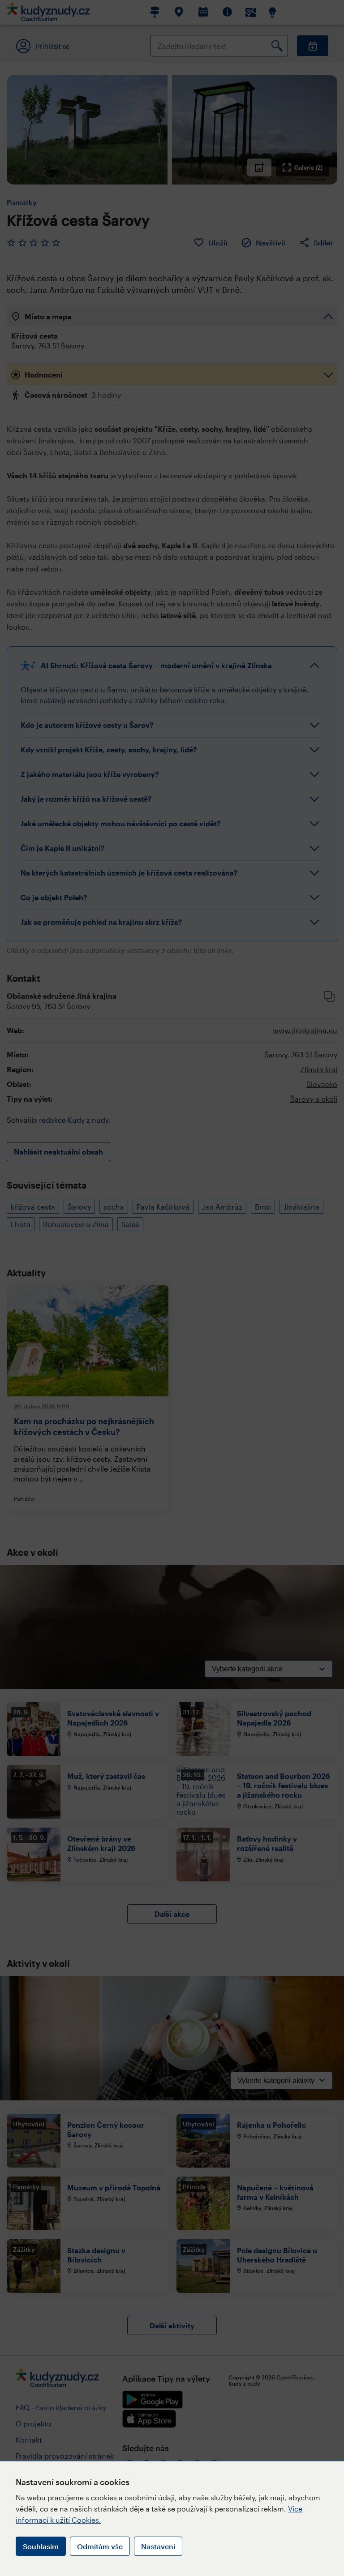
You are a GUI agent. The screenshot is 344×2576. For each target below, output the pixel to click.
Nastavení (158, 2546)
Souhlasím (41, 2546)
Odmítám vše (100, 2546)
